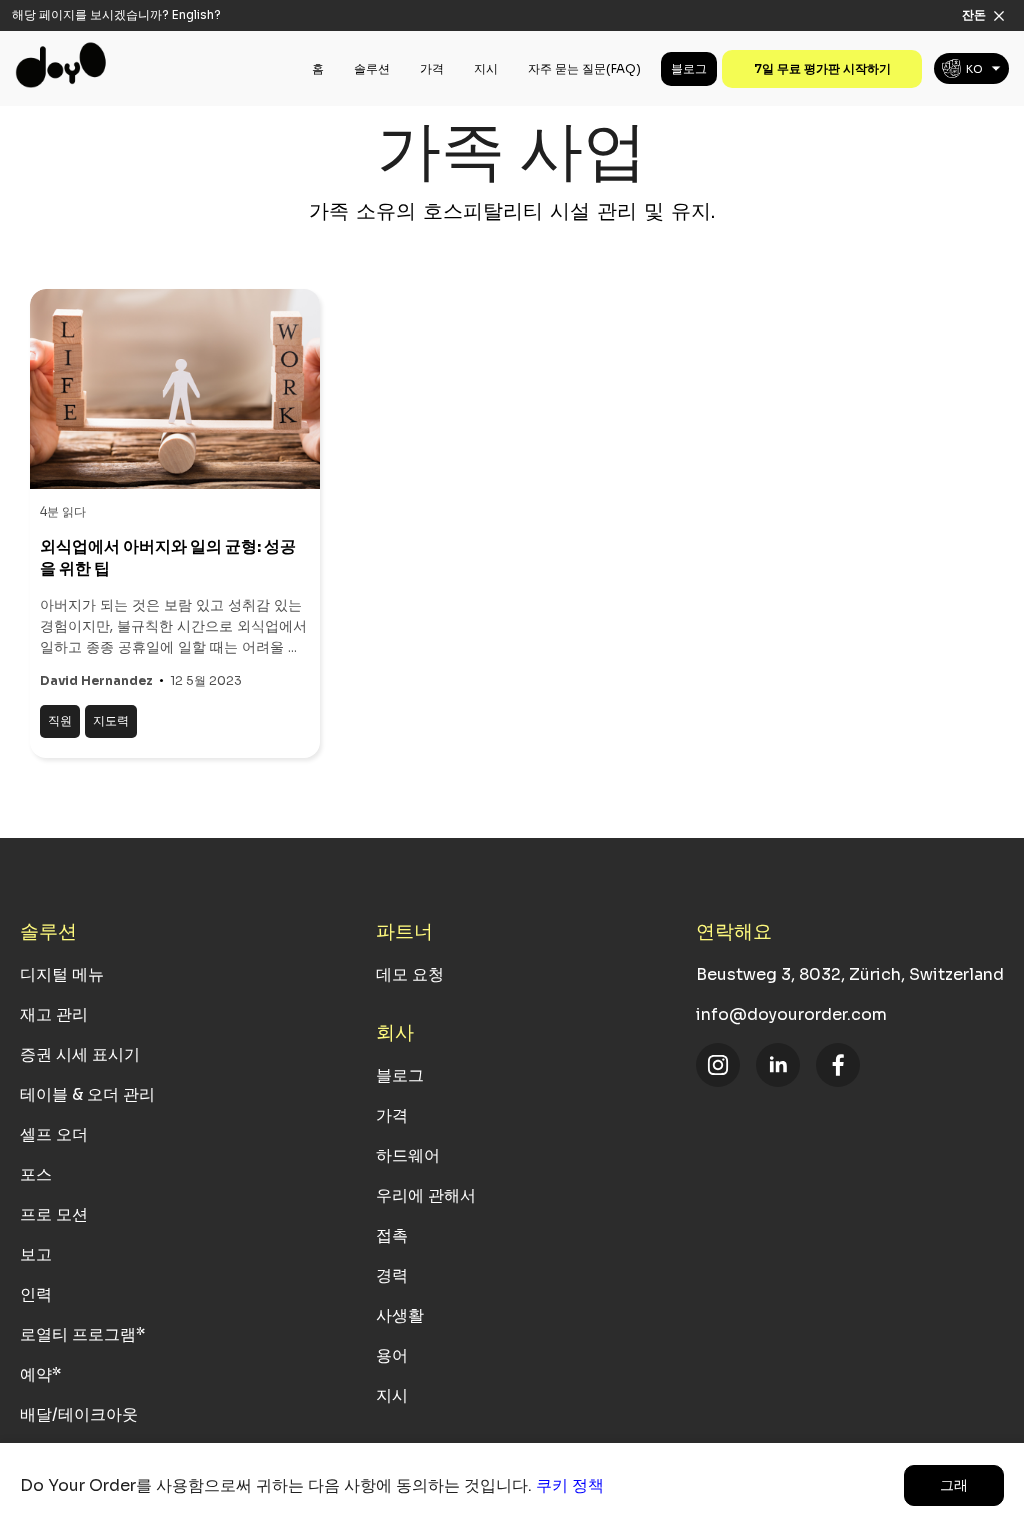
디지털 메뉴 (62, 974)
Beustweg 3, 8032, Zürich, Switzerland (850, 974)
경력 (392, 1275)
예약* (40, 1374)
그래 (954, 1485)
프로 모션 (54, 1214)
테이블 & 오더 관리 (87, 1094)
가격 (432, 68)
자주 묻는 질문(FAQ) (584, 68)
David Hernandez (96, 680)
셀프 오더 (54, 1134)
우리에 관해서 (426, 1195)
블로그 (689, 68)
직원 (60, 720)
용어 (392, 1355)
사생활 (400, 1315)
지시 (486, 68)
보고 (36, 1254)
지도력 (111, 720)
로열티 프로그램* (82, 1334)
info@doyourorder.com (791, 1014)
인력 (36, 1294)
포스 (36, 1174)
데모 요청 (410, 974)
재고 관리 (54, 1014)
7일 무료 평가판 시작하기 (822, 68)
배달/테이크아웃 (79, 1414)
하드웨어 (408, 1155)
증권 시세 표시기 (80, 1054)
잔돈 (974, 14)
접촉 (392, 1235)
